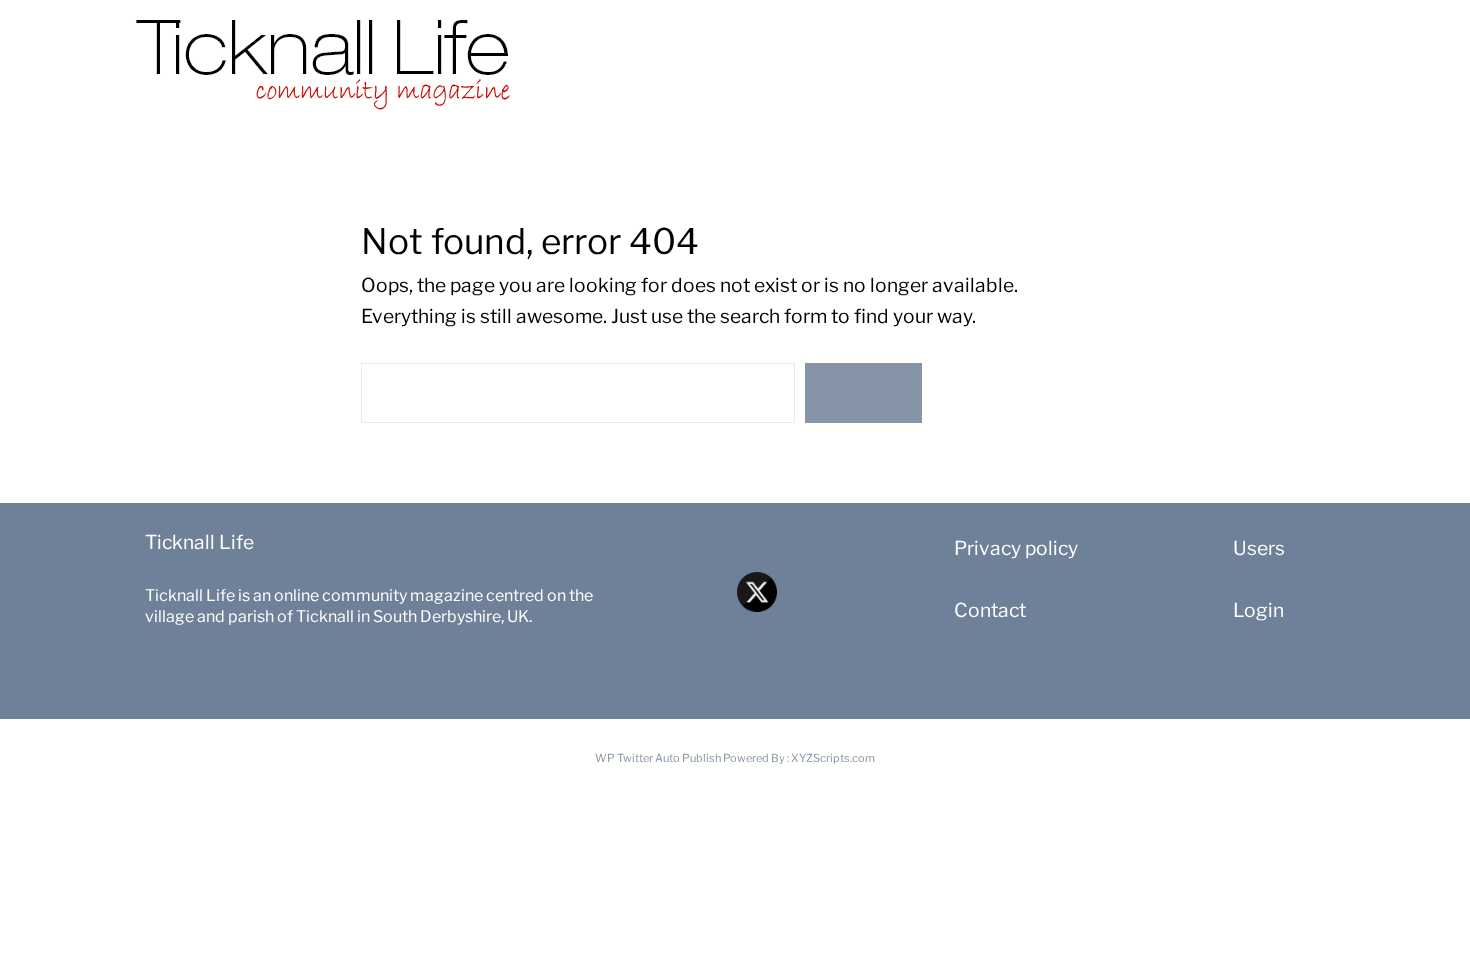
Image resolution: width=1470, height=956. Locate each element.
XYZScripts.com (833, 758)
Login (1258, 610)
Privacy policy (1016, 548)
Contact (990, 610)
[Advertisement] (985, 55)
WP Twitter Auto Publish (658, 758)
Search (863, 393)
